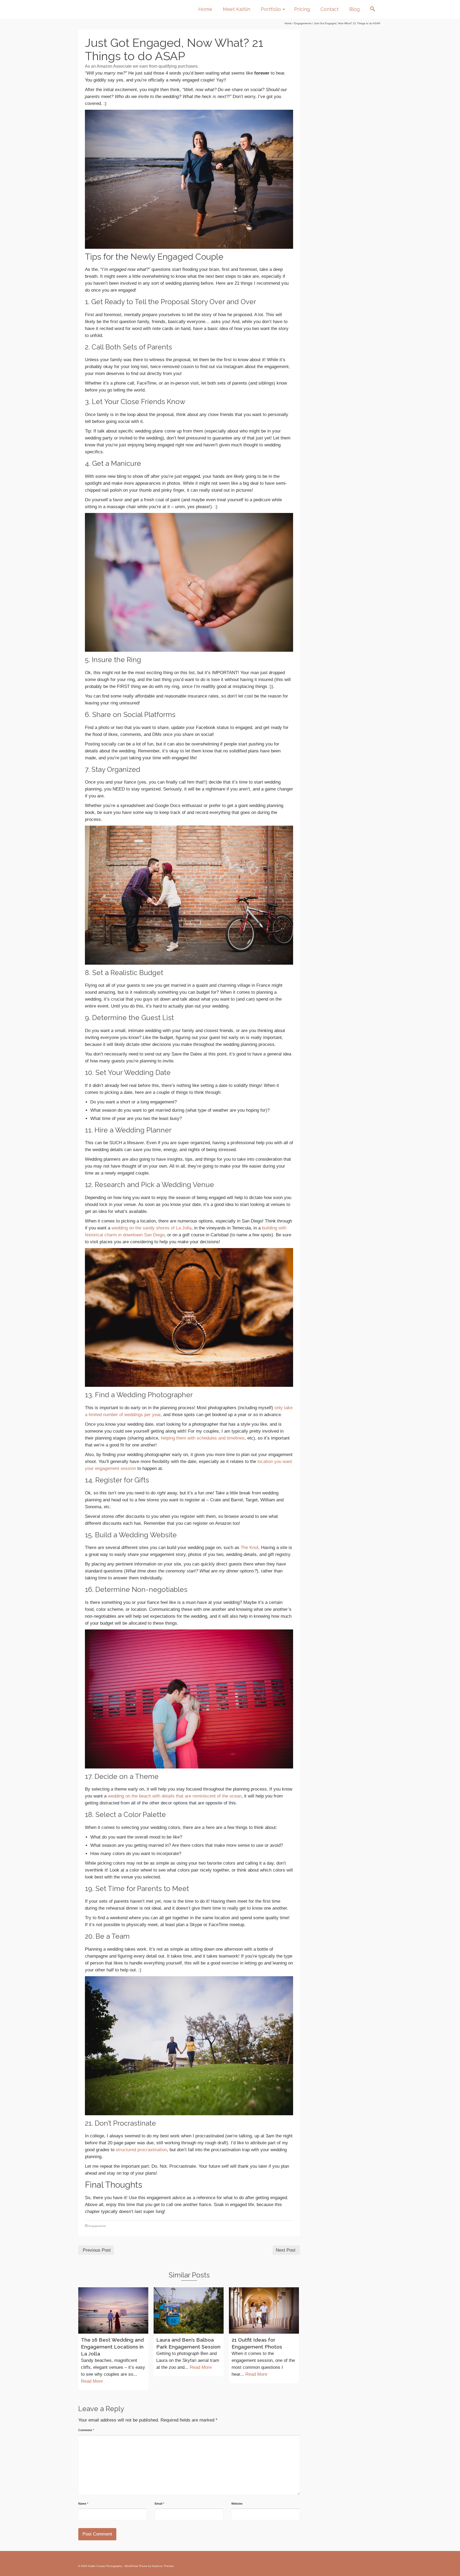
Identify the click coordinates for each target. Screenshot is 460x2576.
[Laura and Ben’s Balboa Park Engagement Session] (189, 2310)
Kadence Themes (163, 2566)
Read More (92, 2381)
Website (237, 2504)
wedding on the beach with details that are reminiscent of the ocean (175, 1796)
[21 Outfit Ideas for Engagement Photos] (264, 2310)
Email (159, 2504)
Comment (86, 2430)
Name (83, 2504)
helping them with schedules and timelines (203, 1438)
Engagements (97, 2226)
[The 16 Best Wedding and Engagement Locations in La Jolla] (113, 2310)
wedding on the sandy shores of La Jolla (151, 1228)
